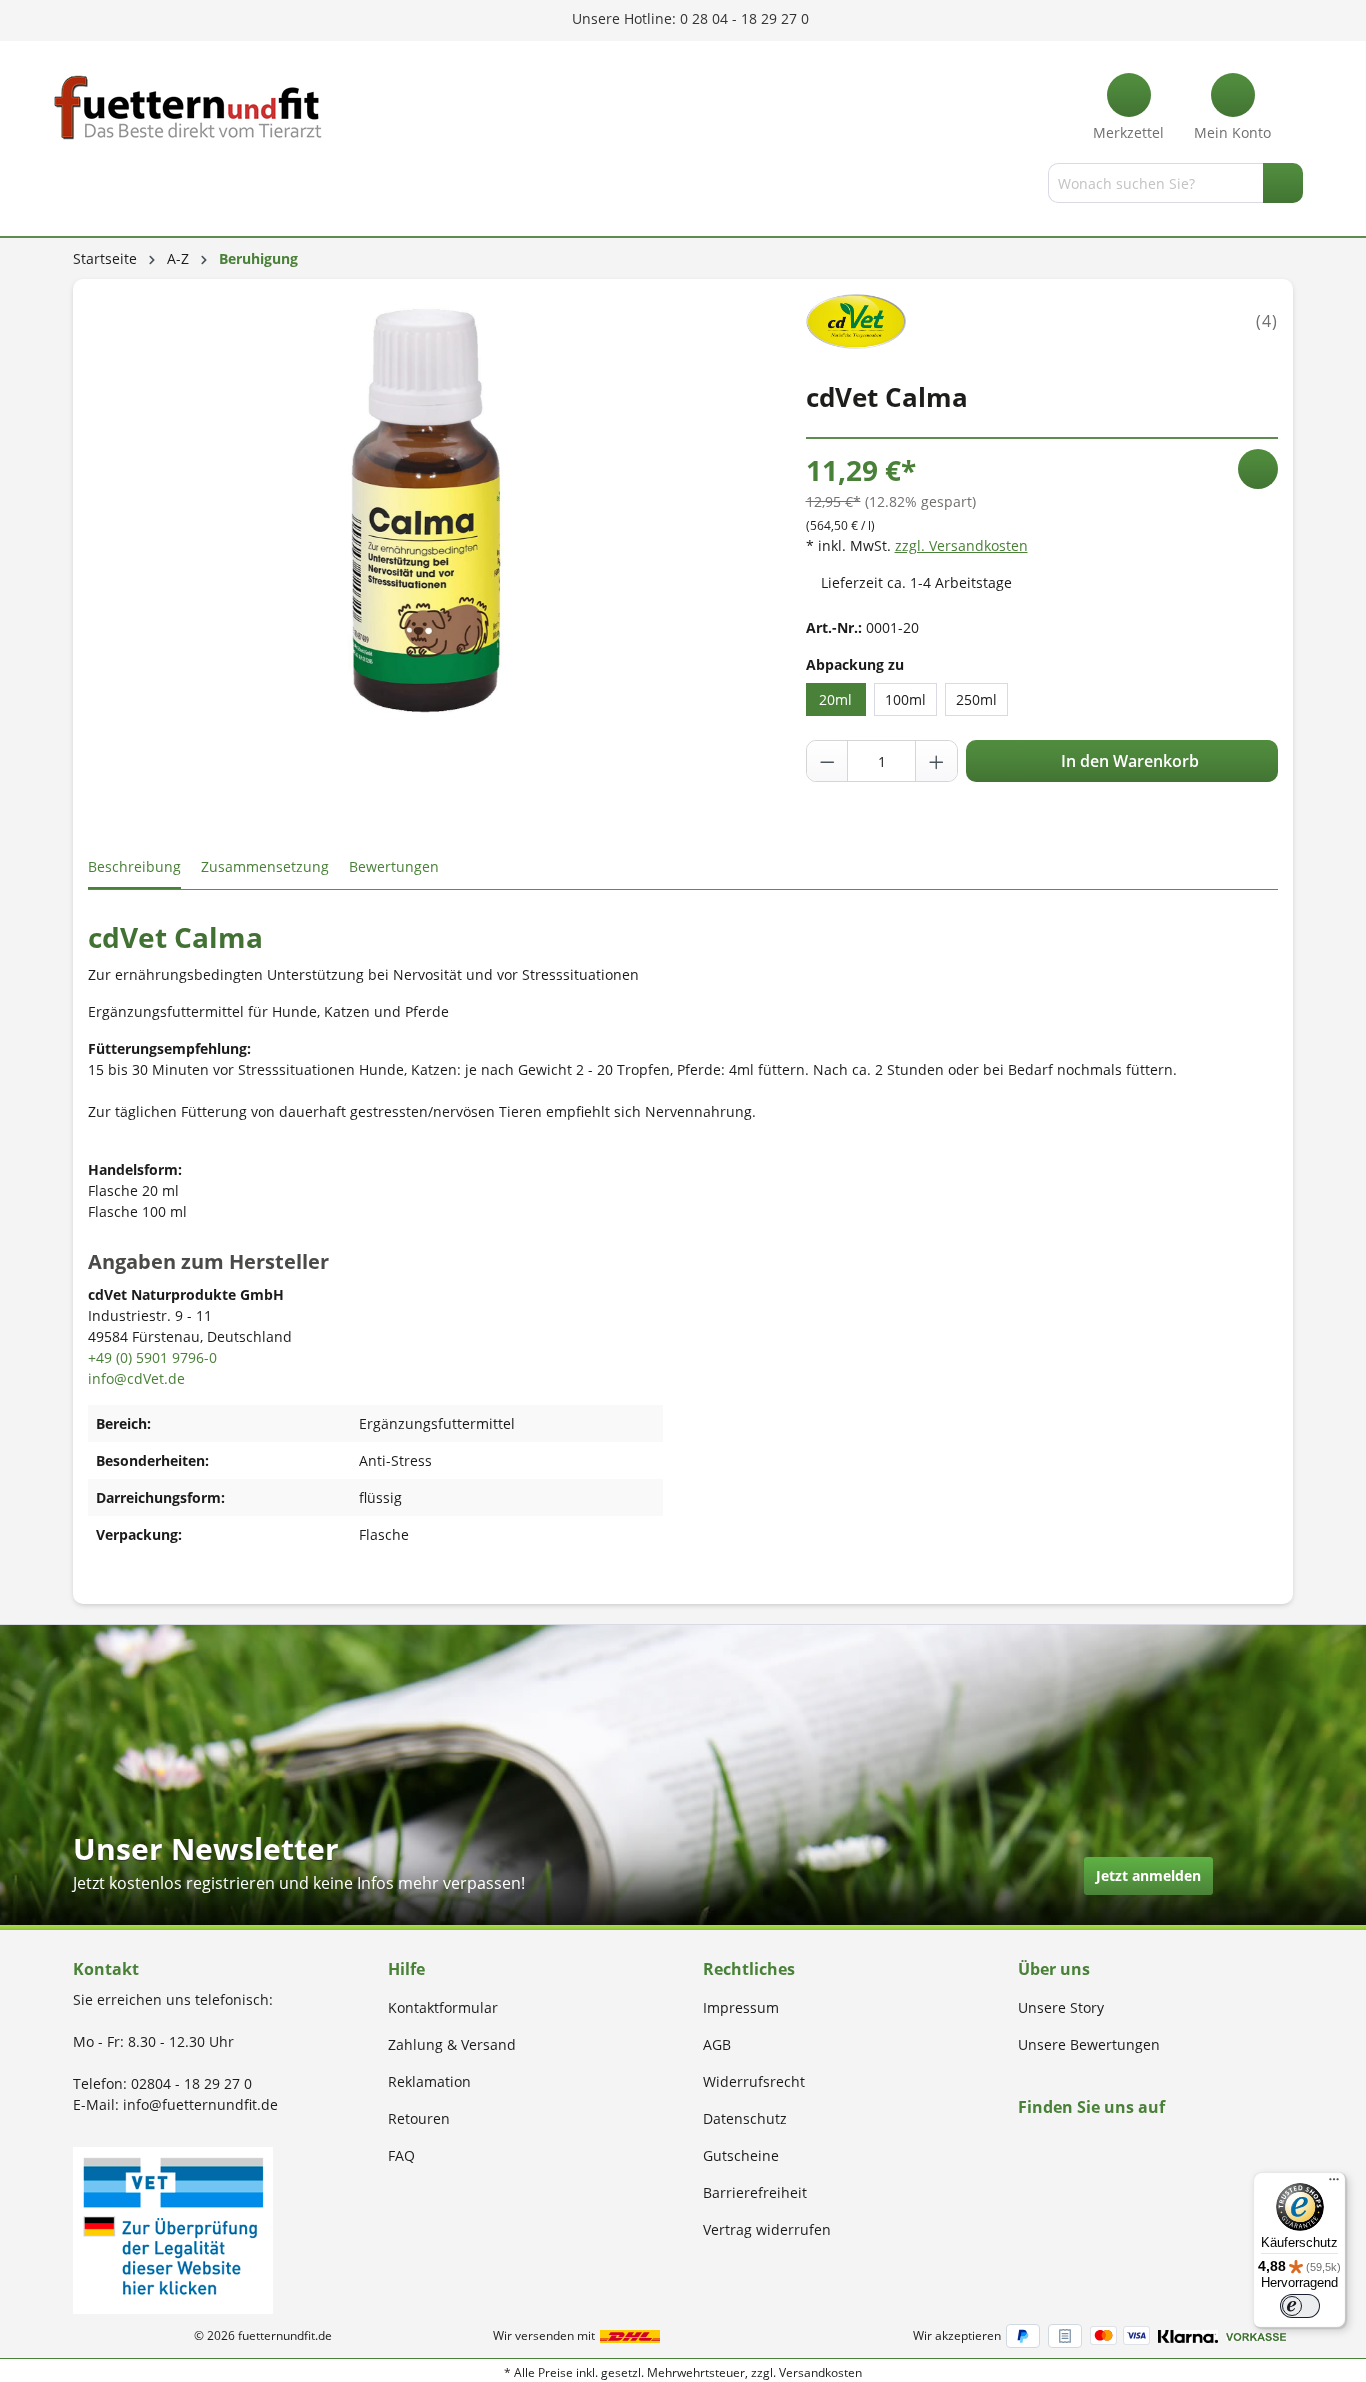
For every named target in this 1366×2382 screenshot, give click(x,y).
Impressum (741, 2007)
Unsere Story (1061, 2007)
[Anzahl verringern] (828, 761)
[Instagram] (1047, 2145)
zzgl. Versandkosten (961, 545)
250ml (976, 699)
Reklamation (429, 2081)
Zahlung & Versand (452, 2044)
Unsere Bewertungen (1089, 2044)
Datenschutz (745, 2118)
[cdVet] (856, 319)
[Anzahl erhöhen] (936, 761)
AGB (717, 2044)
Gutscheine (741, 2155)
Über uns (1054, 1969)
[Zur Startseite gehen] (188, 107)
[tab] (134, 867)
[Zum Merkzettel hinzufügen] (1258, 469)
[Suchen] (1283, 183)
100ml (905, 699)
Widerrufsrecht (754, 2081)
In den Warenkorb (1128, 761)
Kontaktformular (443, 2007)
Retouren (419, 2118)
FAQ (401, 2155)
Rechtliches (749, 1969)
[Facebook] (1024, 2145)
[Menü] (76, 187)
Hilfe (406, 1969)
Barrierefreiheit (755, 2192)
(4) (1267, 321)
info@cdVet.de (136, 1378)
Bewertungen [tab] (394, 866)
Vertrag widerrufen (767, 2229)
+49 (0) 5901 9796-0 (152, 1357)
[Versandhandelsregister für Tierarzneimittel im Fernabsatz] (173, 2228)
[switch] (1300, 2306)
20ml (835, 699)
